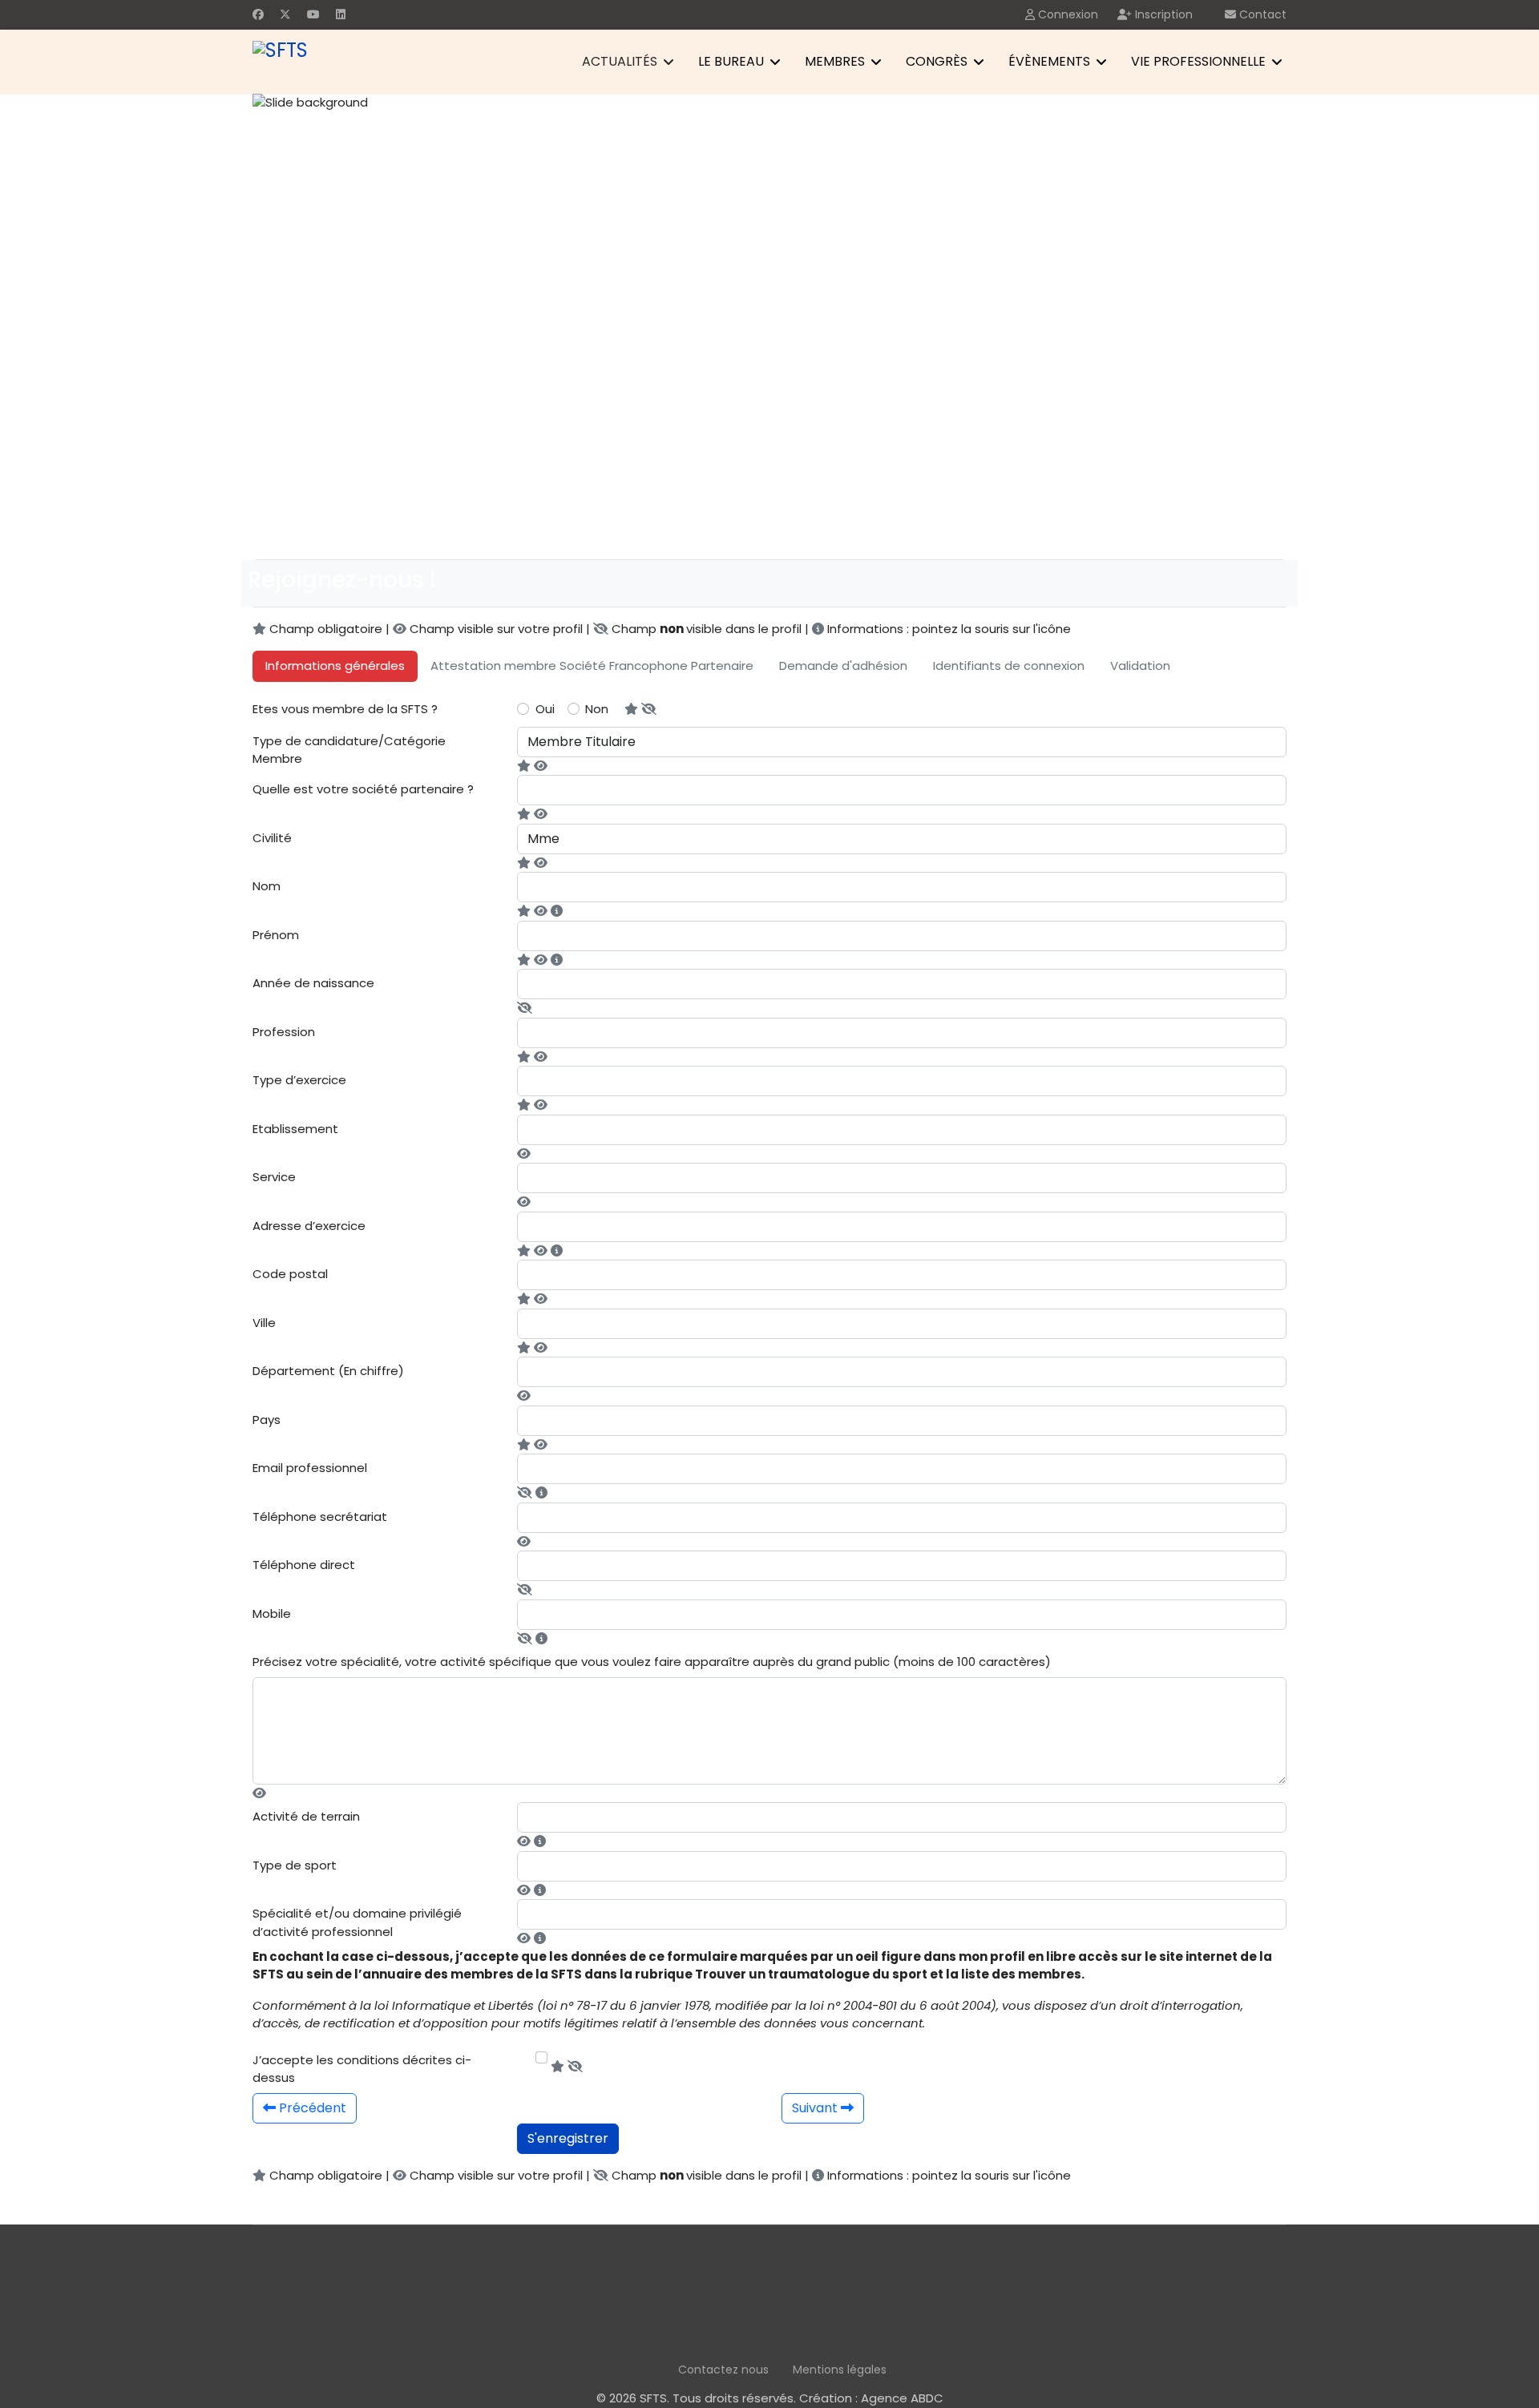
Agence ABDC (902, 2398)
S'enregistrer (568, 2138)
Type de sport (295, 1865)
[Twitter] (285, 14)
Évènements (1049, 61)
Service (274, 1177)
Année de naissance (313, 983)
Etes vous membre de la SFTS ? (345, 709)
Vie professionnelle (1198, 61)
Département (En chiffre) (328, 1371)
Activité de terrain (306, 1816)
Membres (835, 61)
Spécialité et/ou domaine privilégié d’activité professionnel (357, 1922)
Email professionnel (310, 1468)
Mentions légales (840, 2370)
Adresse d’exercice (309, 1226)
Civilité (272, 838)
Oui (545, 709)
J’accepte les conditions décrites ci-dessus (362, 2069)
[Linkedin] (341, 14)
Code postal (290, 1274)
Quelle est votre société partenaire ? (363, 789)
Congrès (937, 61)
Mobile (272, 1613)
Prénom (276, 935)
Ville (264, 1323)
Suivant (816, 2108)
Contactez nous (723, 2370)
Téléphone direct (304, 1565)
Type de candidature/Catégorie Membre (349, 750)
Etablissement (295, 1129)
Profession (284, 1032)
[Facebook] (258, 14)
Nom (267, 886)
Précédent (311, 2108)
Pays (267, 1420)
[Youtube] (313, 14)
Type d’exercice (299, 1080)
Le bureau (731, 61)
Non (597, 709)
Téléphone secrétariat (320, 1517)
